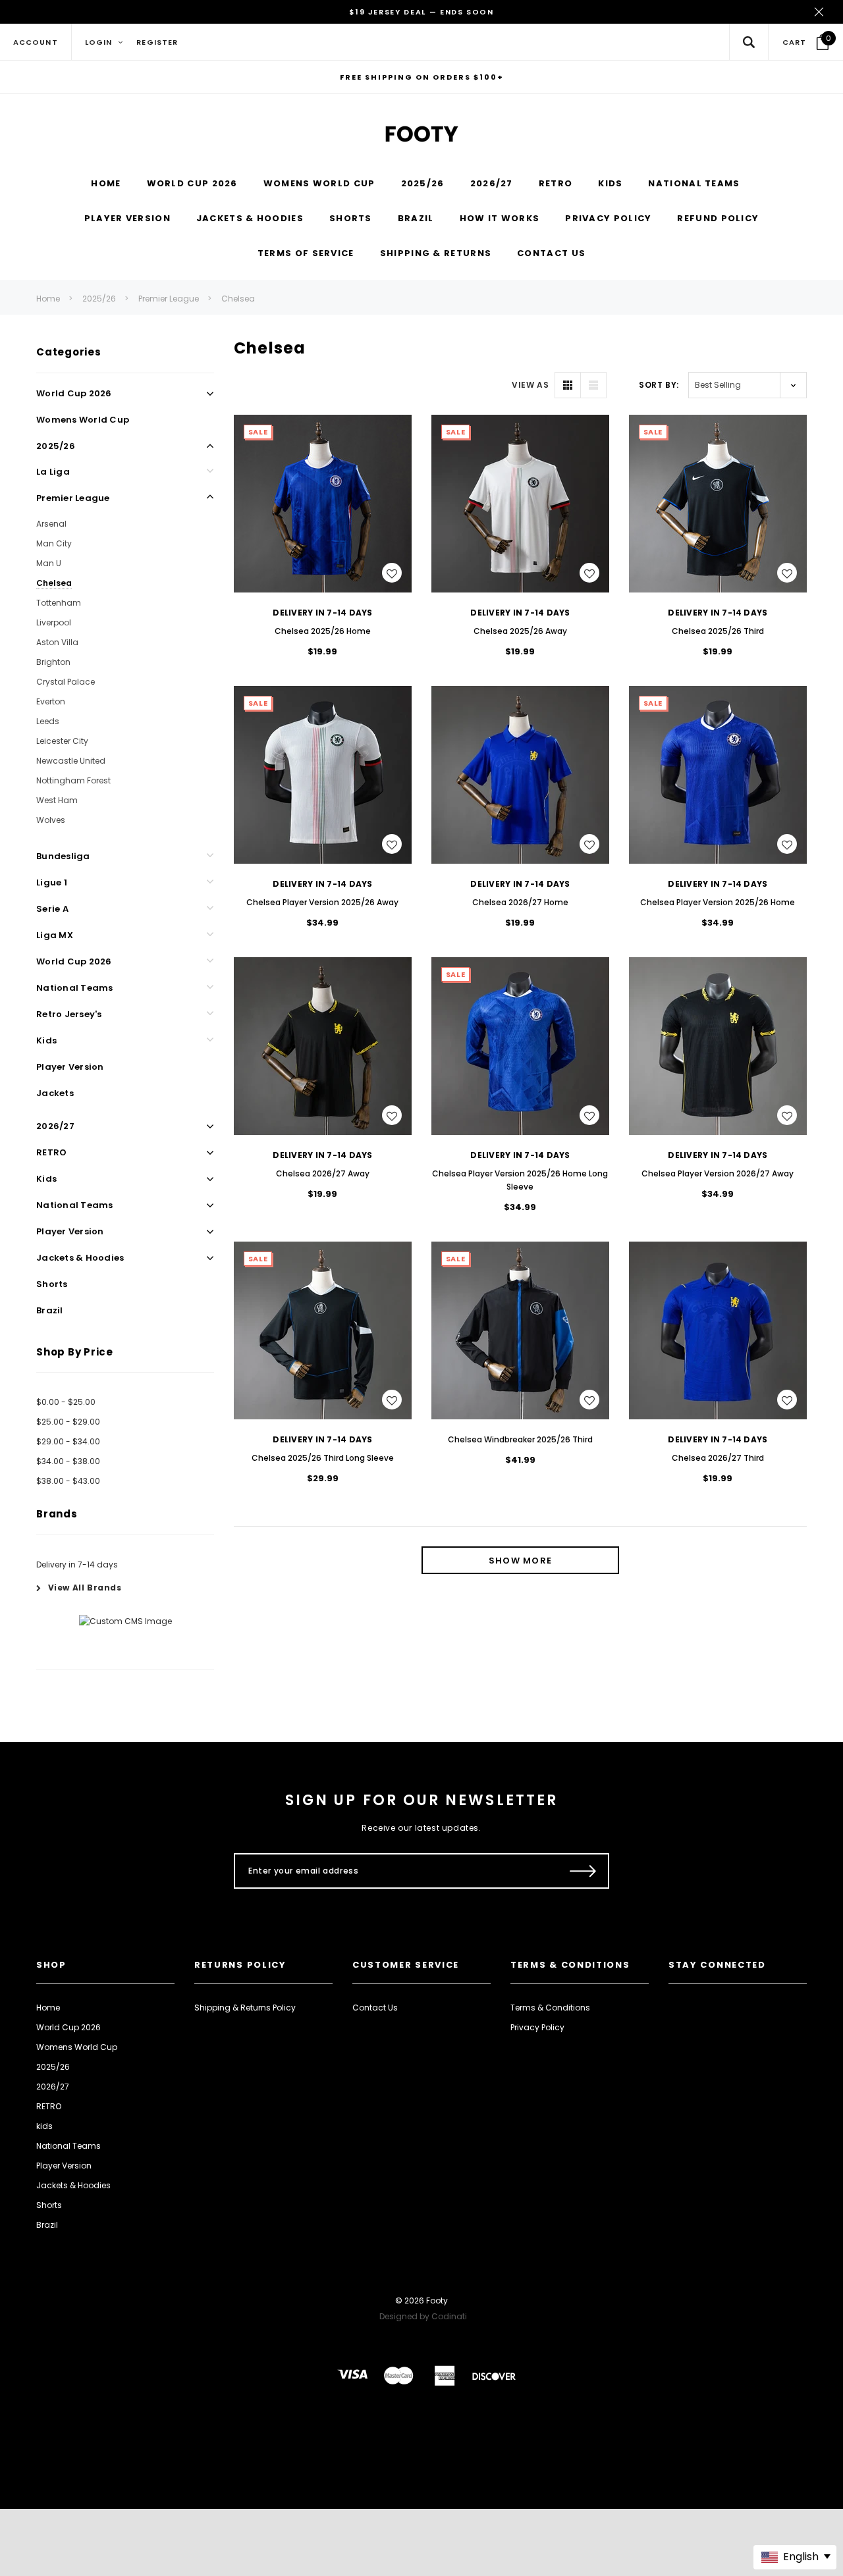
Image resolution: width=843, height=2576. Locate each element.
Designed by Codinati (423, 2316)
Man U (49, 563)
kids (46, 1179)
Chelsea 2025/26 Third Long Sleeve (323, 1458)
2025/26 (99, 299)
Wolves (51, 820)
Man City (54, 543)
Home (48, 299)
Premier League (169, 299)
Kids (46, 1040)
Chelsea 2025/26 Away (520, 631)
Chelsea (238, 299)
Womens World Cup (83, 420)
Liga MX (55, 935)
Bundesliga (63, 856)
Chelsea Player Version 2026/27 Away (718, 1173)
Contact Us (375, 2008)
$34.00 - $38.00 (68, 1461)
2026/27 (55, 1126)
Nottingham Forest (73, 780)
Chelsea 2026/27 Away (323, 1173)
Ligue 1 (52, 882)
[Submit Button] (583, 1871)
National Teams (75, 988)
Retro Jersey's (69, 1014)
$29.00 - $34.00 (68, 1441)
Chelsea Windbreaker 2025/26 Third (520, 1439)
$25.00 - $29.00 (68, 1422)
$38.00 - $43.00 (68, 1481)
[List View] (593, 385)
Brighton (53, 662)
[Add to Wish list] (392, 573)
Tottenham (59, 603)
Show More (521, 1561)
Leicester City (62, 741)
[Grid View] (568, 385)
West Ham (57, 800)
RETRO (51, 1152)
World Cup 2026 (74, 393)
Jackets (55, 1093)
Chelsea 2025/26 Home (323, 631)
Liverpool (54, 622)
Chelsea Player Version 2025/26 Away (322, 902)
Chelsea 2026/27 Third (718, 1458)
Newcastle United (71, 761)
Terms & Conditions (550, 2008)
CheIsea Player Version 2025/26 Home (718, 902)
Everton (51, 701)
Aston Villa (57, 642)
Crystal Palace (66, 682)
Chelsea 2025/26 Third (718, 631)
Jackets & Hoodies (80, 1258)
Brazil (50, 1310)
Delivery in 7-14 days (77, 1564)
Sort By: (659, 385)
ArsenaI (51, 524)
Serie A (52, 909)
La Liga (53, 472)
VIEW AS (530, 385)
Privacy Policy (537, 2027)
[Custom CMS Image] (125, 1621)
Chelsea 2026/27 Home (520, 902)
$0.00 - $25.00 (66, 1402)
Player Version (70, 1067)
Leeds (48, 721)
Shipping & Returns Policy (245, 2008)
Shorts (52, 1284)
